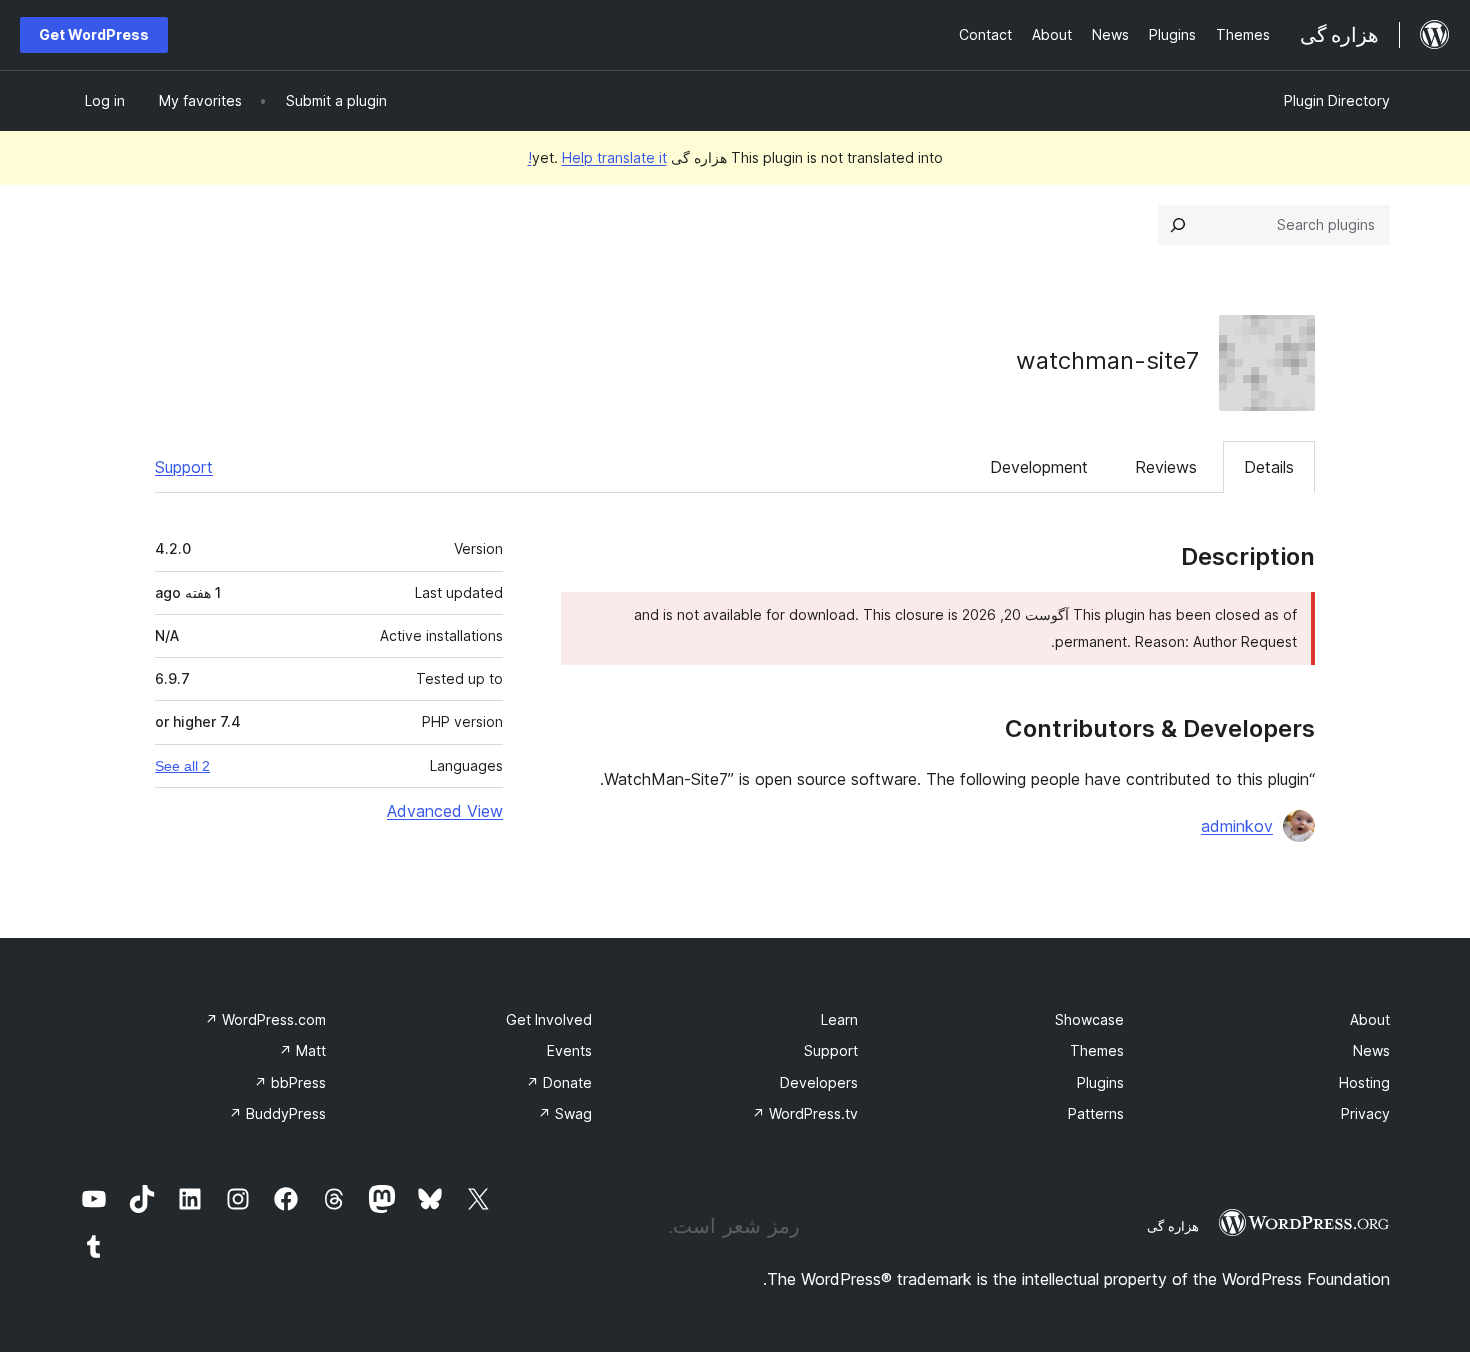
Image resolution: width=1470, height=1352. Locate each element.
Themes (1097, 1050)
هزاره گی (1173, 1226)
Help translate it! (597, 157)
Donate (559, 1082)
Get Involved (549, 1019)
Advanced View (445, 811)
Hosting (1364, 1082)
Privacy (1365, 1113)
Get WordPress (94, 34)
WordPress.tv (805, 1113)
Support (184, 467)
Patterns (1096, 1113)
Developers (819, 1082)
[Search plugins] (1178, 225)
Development (1039, 467)
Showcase (1089, 1019)
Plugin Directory (1337, 100)
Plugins (1100, 1082)
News (1371, 1050)
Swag (565, 1113)
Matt (302, 1050)
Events (569, 1050)
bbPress (290, 1082)
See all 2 (182, 766)
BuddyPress (277, 1113)
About (1370, 1019)
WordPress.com (265, 1019)
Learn (839, 1019)
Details (1269, 467)
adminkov (1237, 826)
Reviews (1166, 467)
